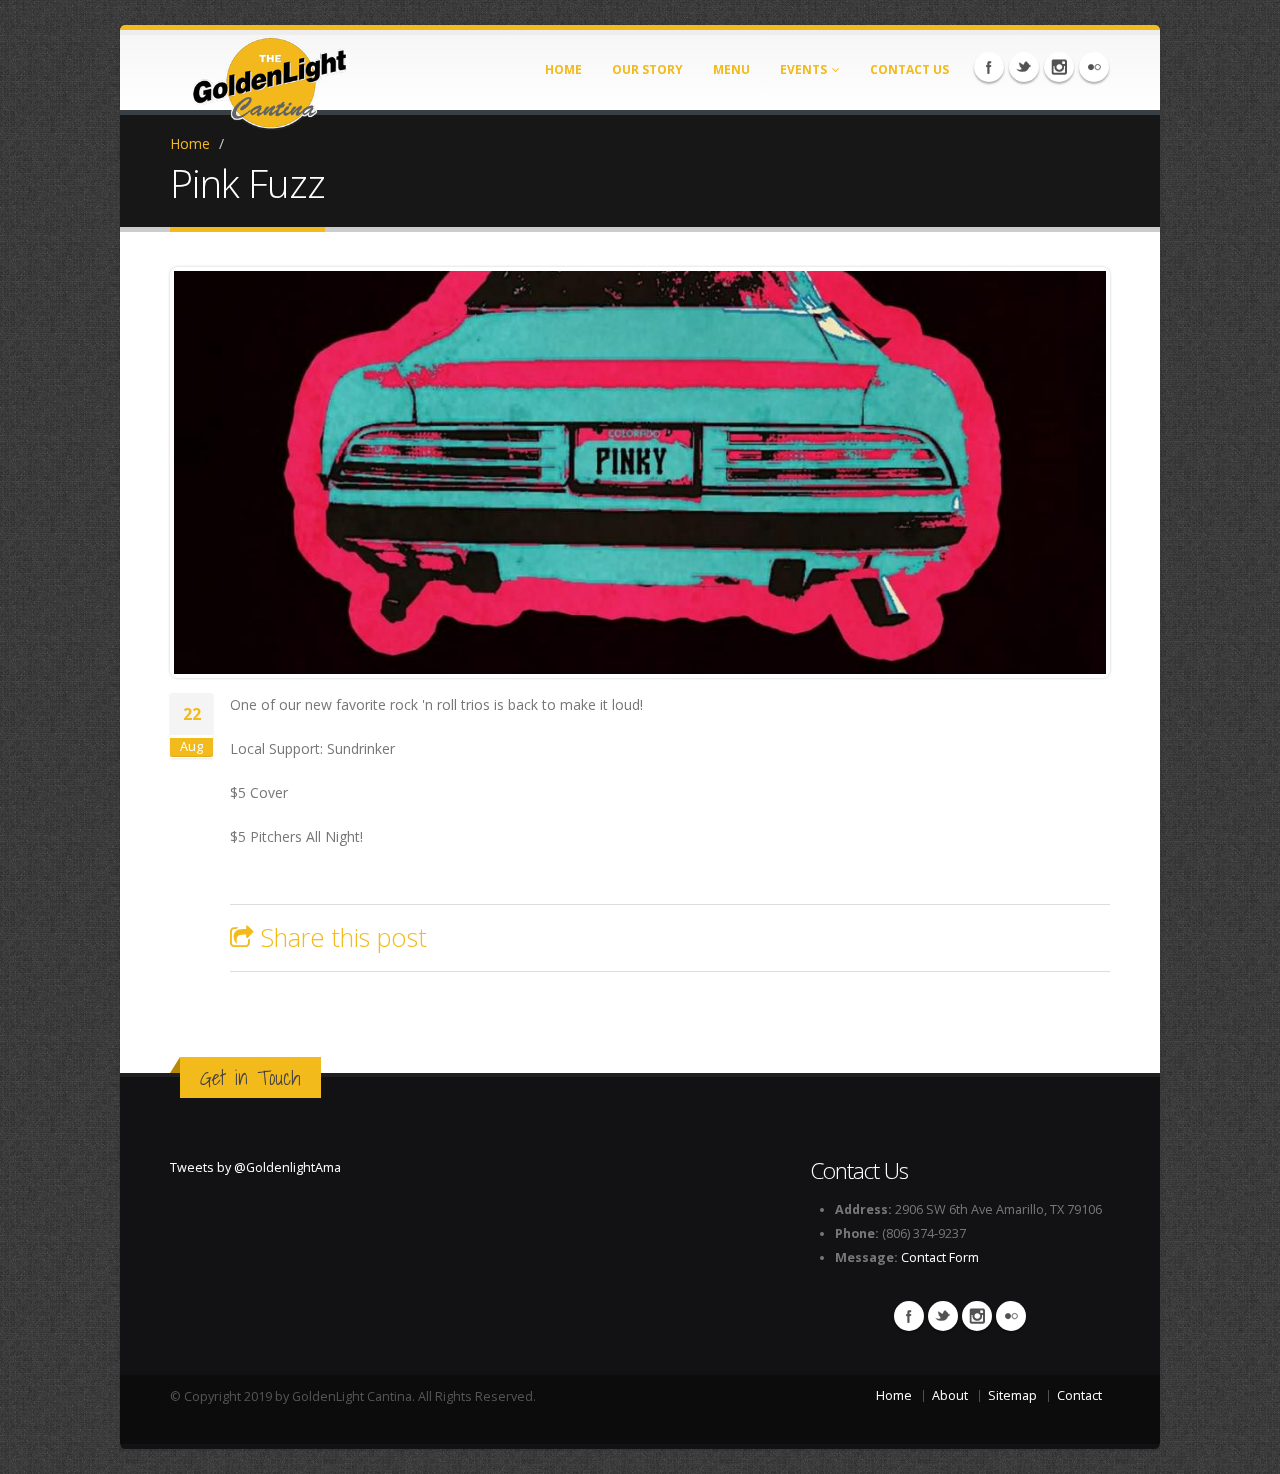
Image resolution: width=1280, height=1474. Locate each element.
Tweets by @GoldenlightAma (255, 1167)
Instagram (1059, 67)
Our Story (647, 69)
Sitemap (1012, 1395)
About (950, 1395)
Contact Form (940, 1257)
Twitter (1024, 67)
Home (563, 69)
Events (803, 69)
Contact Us (909, 69)
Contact (1079, 1395)
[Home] (270, 76)
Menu (731, 69)
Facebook (989, 67)
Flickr (1094, 67)
